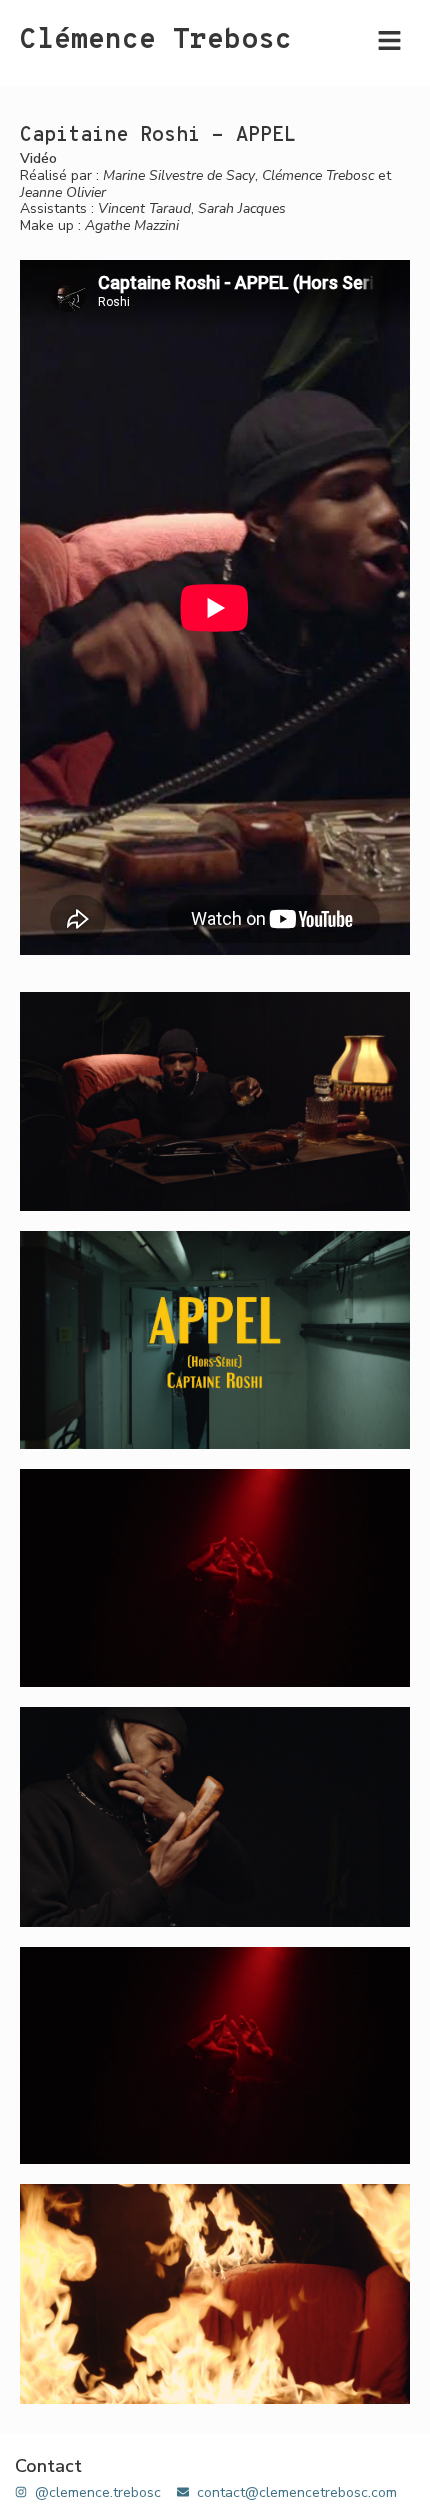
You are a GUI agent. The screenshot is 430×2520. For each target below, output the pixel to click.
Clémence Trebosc (156, 41)
